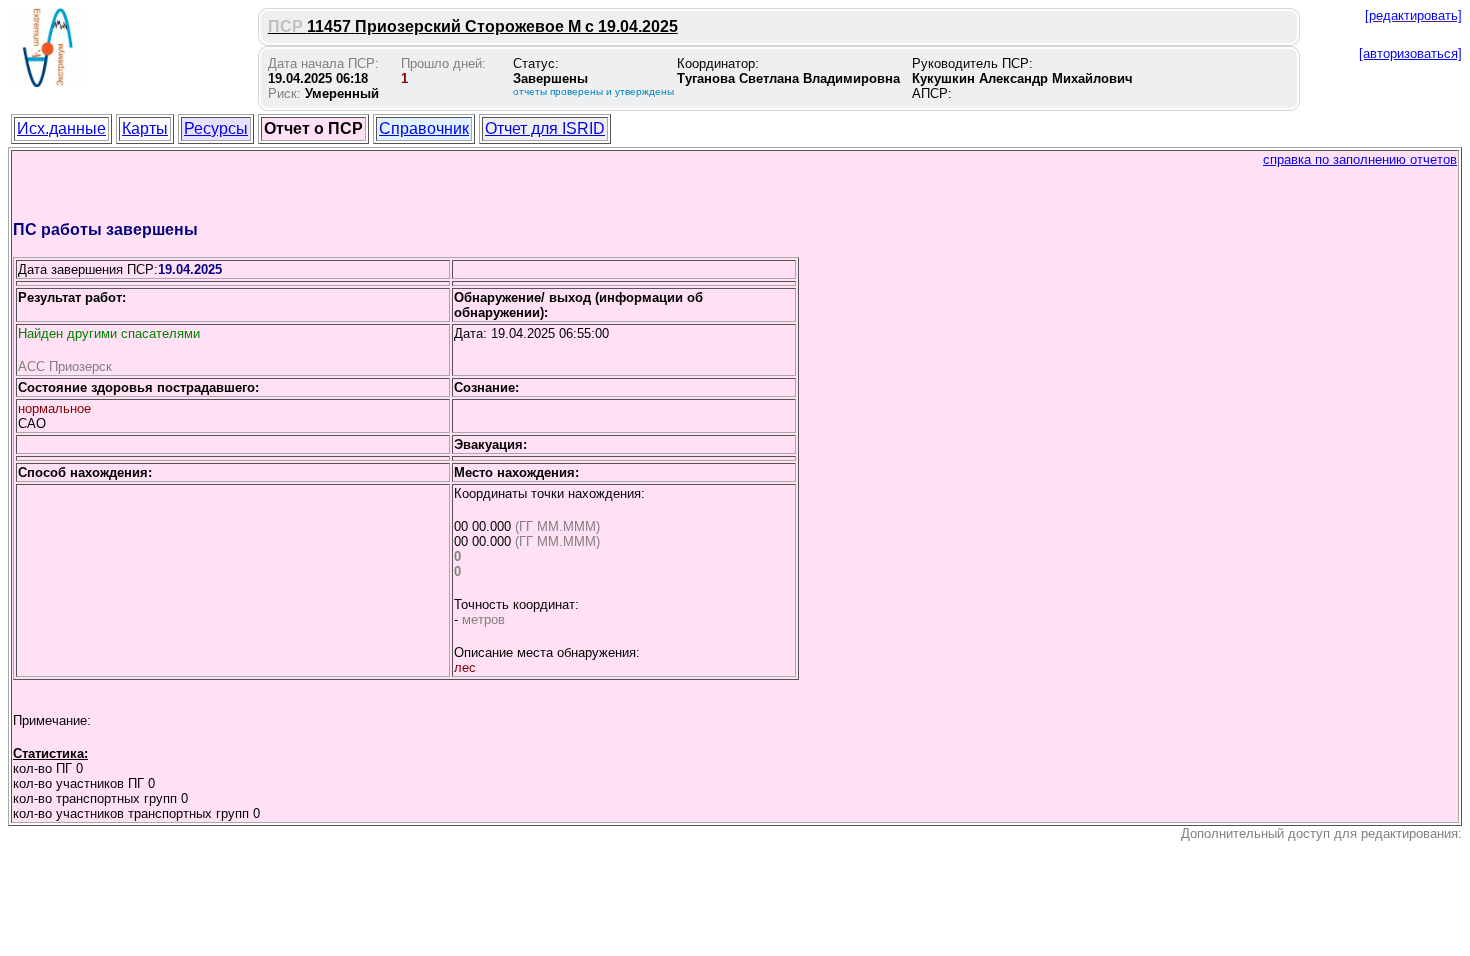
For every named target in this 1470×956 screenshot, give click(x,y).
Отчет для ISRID (545, 128)
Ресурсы (216, 128)
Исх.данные (61, 128)
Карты (145, 128)
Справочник (424, 128)
